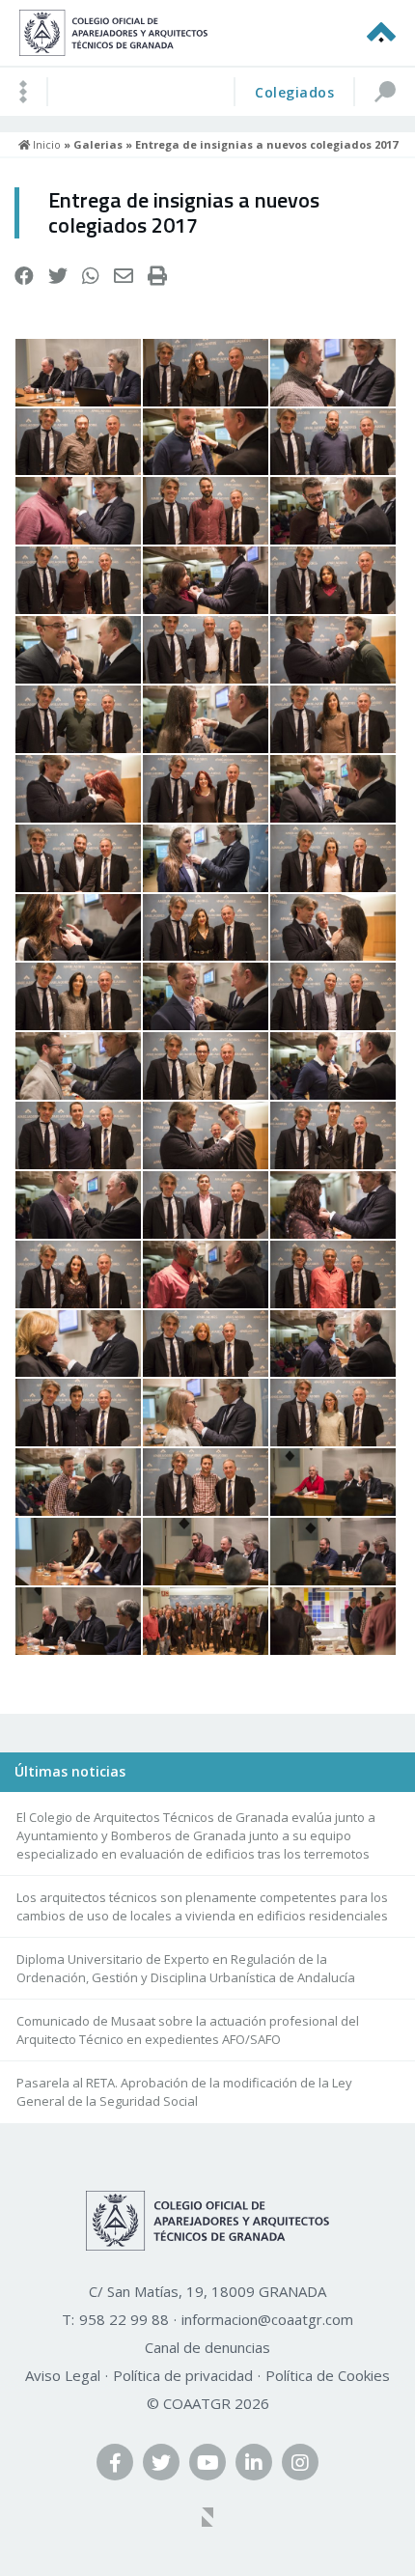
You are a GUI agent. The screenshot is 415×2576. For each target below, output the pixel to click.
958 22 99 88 (124, 2319)
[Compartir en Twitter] (58, 276)
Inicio (45, 144)
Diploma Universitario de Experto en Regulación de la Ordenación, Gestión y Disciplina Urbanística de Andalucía (186, 1968)
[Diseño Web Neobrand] (207, 2519)
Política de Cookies (328, 2375)
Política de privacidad (183, 2375)
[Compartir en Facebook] (24, 276)
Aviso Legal (63, 2375)
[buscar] (384, 92)
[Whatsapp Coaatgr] (91, 276)
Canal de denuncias (207, 2347)
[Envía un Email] (124, 276)
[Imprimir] (157, 276)
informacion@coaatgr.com (267, 2319)
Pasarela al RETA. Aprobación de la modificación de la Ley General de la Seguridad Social (184, 2092)
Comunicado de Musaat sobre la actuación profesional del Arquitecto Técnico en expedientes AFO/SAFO (188, 2030)
